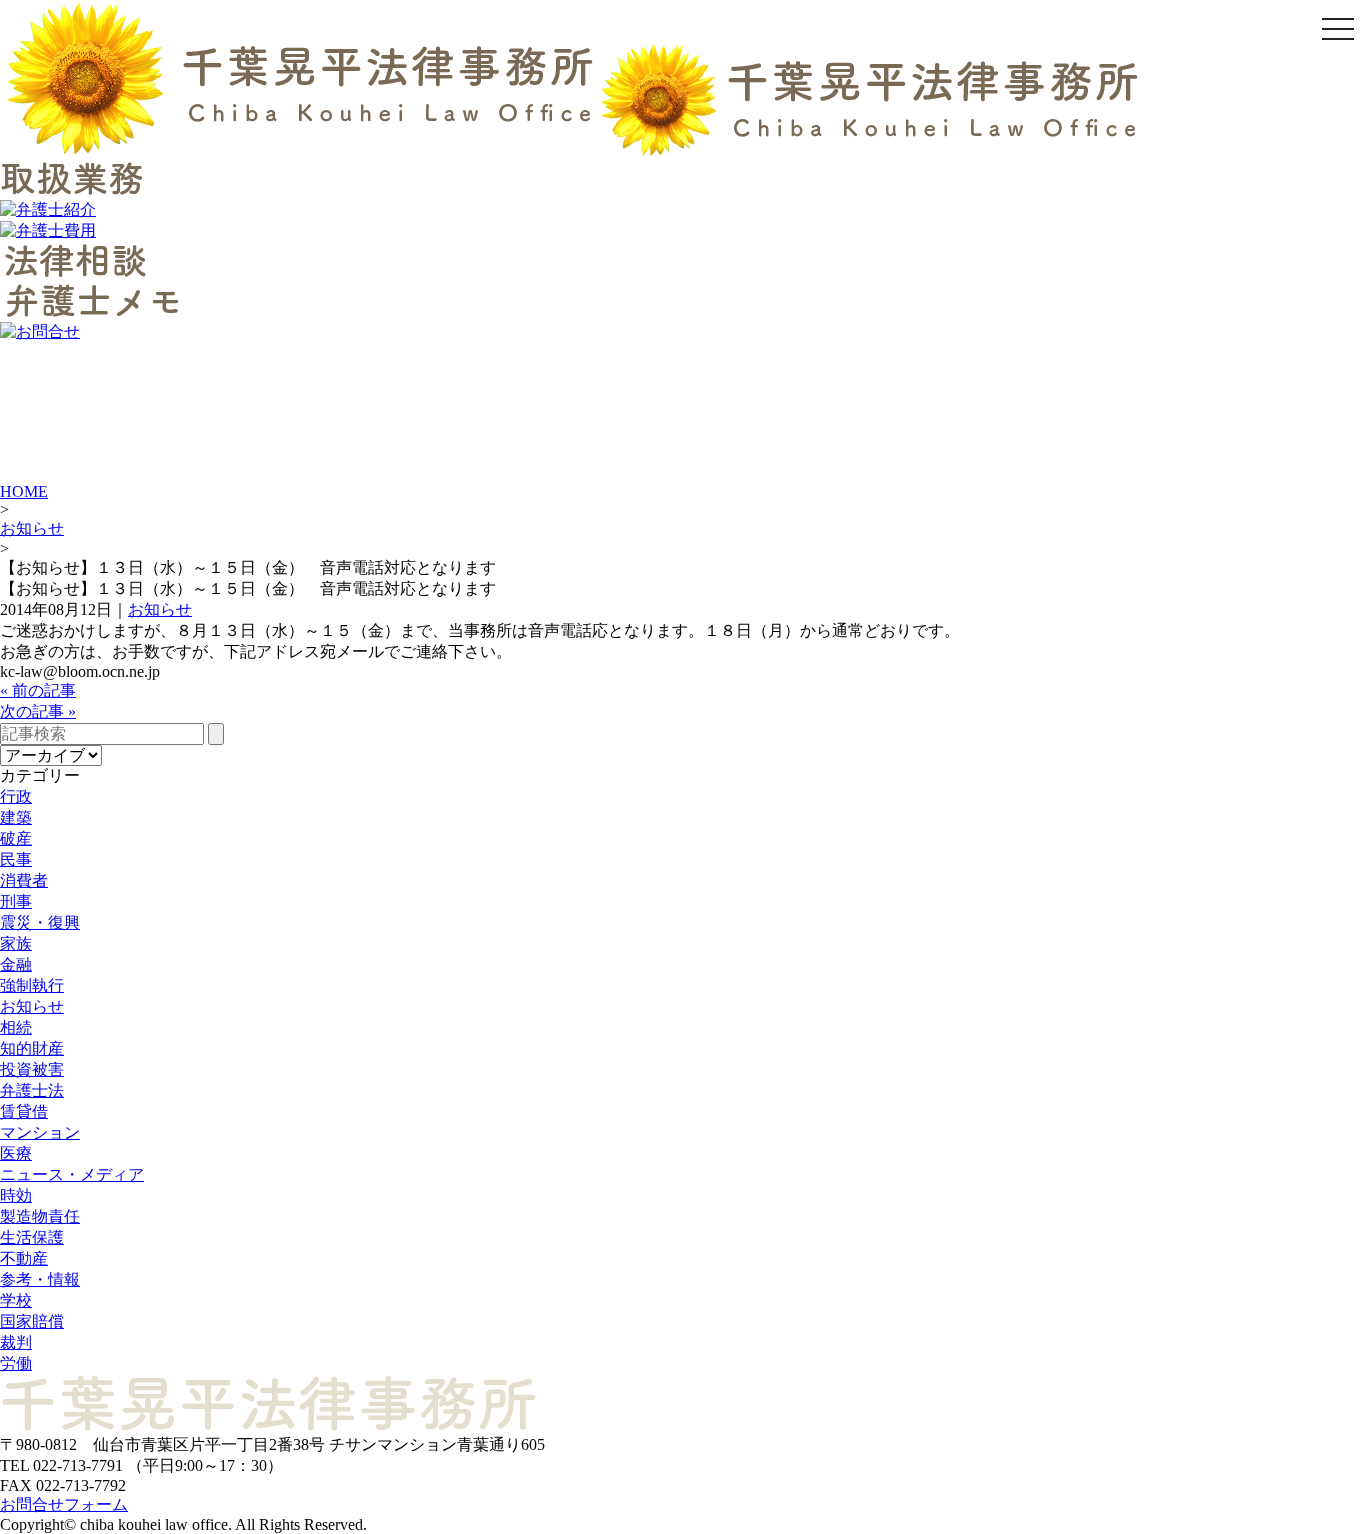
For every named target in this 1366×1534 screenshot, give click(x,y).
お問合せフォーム (64, 1504)
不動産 (24, 1258)
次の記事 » (38, 711)
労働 (16, 1363)
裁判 (16, 1342)
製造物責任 (40, 1216)
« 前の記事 (38, 690)
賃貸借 (24, 1111)
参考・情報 (40, 1279)
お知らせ (32, 528)
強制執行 (32, 985)
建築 (16, 817)
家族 (16, 943)
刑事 (16, 901)
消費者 (24, 880)
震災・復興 (40, 922)
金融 (16, 964)
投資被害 (32, 1069)
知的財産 (32, 1048)
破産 (16, 838)
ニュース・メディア (72, 1174)
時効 (16, 1195)
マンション (40, 1132)
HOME (24, 491)
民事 (16, 859)
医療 (16, 1153)
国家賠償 (32, 1321)
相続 (16, 1027)
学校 (16, 1300)
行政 (16, 796)
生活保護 (32, 1237)
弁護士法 (32, 1090)
